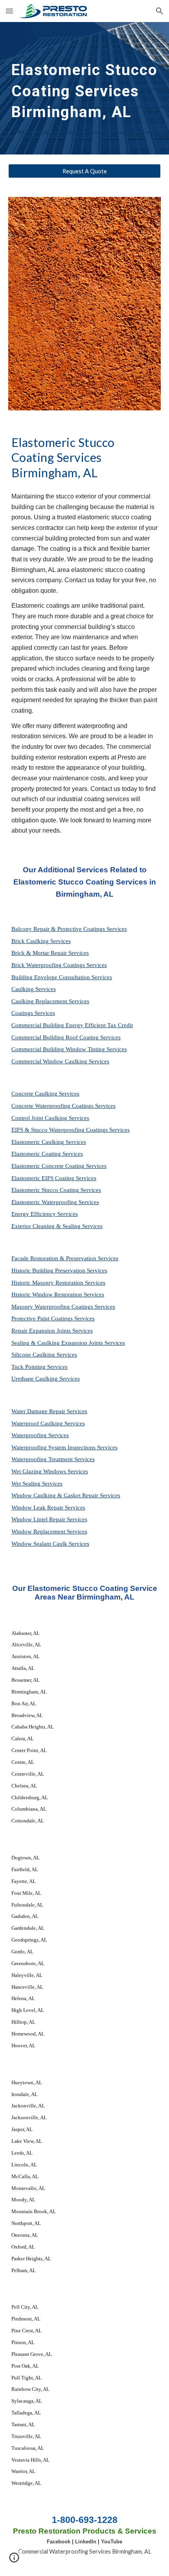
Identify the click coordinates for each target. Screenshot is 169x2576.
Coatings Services (33, 1013)
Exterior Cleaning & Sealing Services (57, 1226)
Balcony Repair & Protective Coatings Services (69, 929)
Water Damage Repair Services (49, 1411)
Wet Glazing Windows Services (50, 1471)
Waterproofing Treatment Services (53, 1459)
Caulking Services (34, 989)
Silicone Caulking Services (44, 1355)
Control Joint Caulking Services (50, 1118)
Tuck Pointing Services (39, 1367)
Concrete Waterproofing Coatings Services (63, 1106)
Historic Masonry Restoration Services (58, 1283)
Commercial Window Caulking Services (60, 1061)
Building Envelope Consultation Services (62, 977)
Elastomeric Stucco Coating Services (56, 1190)
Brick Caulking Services (41, 941)
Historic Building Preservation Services (59, 1271)
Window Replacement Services (49, 1532)
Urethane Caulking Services (46, 1379)
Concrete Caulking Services (45, 1094)
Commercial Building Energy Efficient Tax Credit (72, 1025)
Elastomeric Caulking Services (49, 1142)
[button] (9, 11)
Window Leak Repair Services (48, 1508)
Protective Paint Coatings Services (53, 1318)
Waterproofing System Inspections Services (64, 1447)
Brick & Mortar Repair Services (50, 953)
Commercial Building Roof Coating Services (66, 1037)
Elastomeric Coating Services (47, 1154)
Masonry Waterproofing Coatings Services (63, 1307)
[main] (85, 88)
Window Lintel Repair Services (49, 1519)
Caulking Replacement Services (50, 1001)
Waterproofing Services (40, 1435)
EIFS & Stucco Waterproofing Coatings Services (71, 1130)
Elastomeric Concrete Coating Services (59, 1166)
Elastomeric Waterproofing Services (55, 1202)
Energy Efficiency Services (45, 1214)
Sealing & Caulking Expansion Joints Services (68, 1343)
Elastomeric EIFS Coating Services (54, 1178)
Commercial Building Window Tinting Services (69, 1049)
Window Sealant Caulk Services (50, 1544)
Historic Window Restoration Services (58, 1294)
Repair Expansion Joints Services (52, 1331)
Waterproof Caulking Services (48, 1423)
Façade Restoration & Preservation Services (65, 1258)
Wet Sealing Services (37, 1484)
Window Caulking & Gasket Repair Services (66, 1495)
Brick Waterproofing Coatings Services (59, 965)
